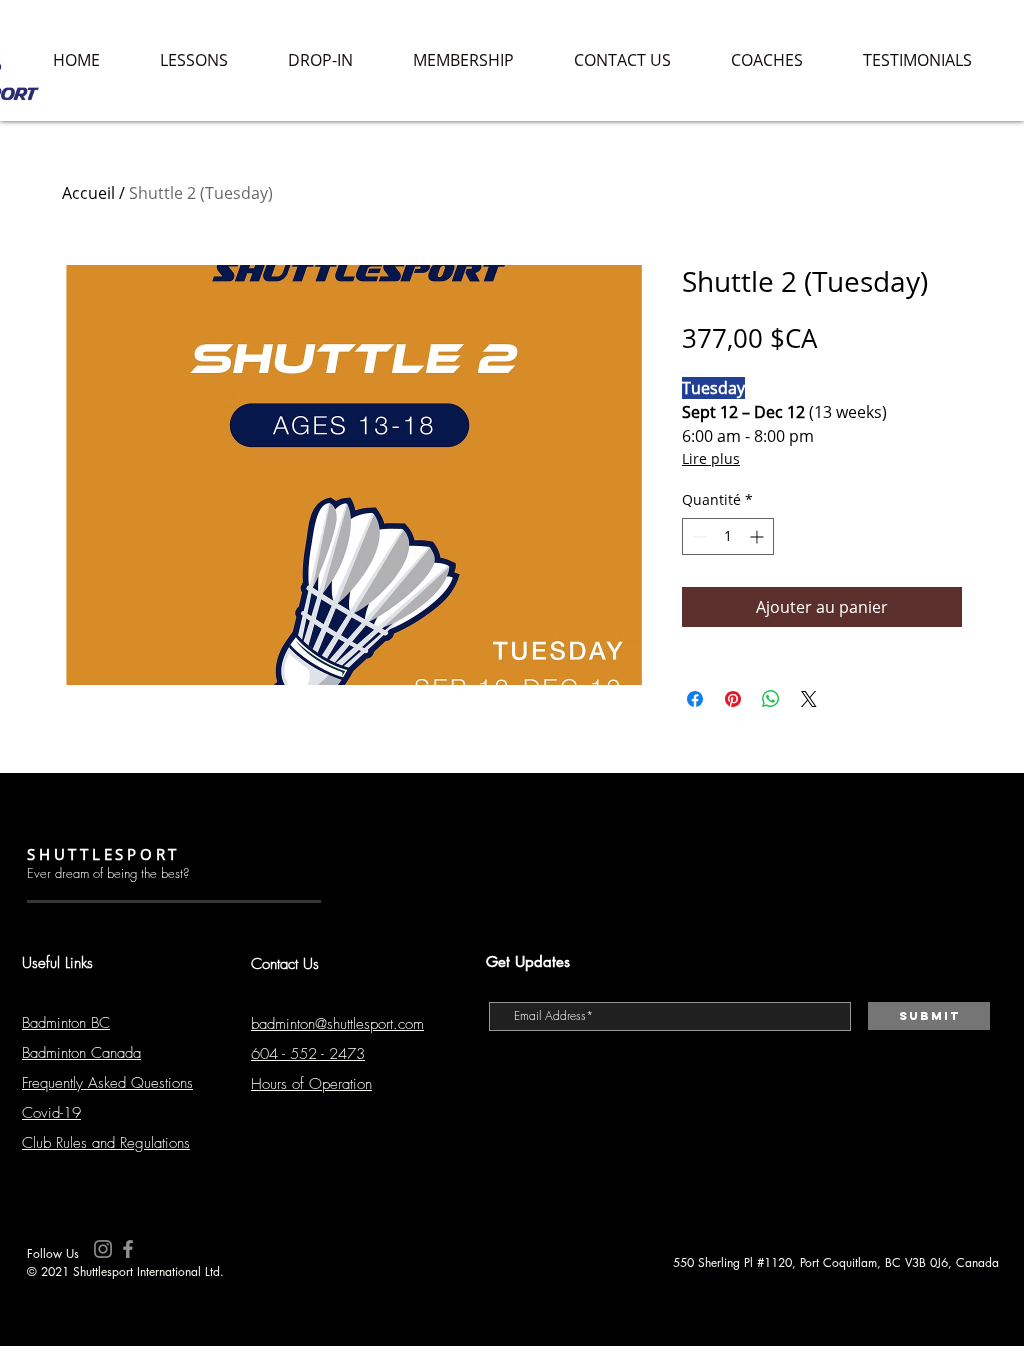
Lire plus (711, 458)
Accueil (88, 193)
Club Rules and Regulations (106, 1143)
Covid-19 (51, 1113)
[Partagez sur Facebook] (695, 699)
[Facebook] (128, 1249)
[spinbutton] (728, 536)
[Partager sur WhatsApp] (771, 699)
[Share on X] (809, 699)
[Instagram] (103, 1249)
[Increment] (758, 536)
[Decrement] (697, 536)
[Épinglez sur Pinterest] (733, 699)
